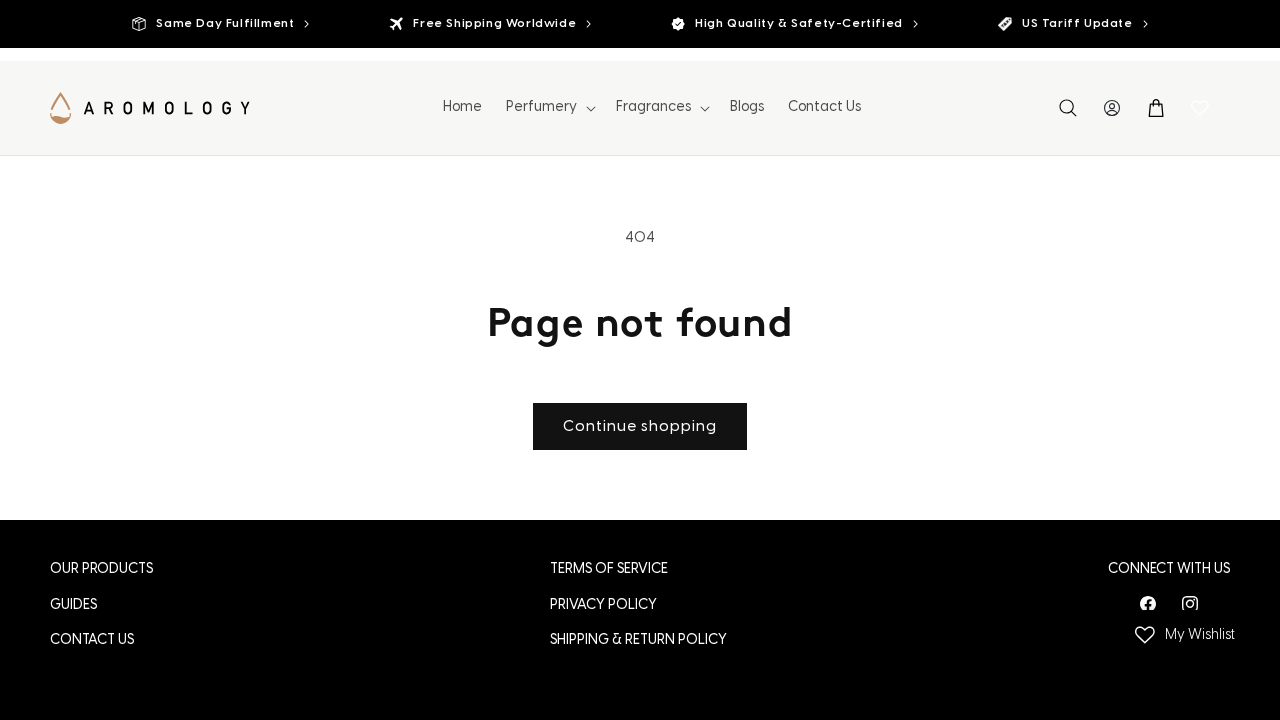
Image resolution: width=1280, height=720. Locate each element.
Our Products (101, 569)
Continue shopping (640, 427)
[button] (549, 108)
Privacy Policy (603, 605)
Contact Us (92, 640)
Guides (73, 605)
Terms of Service (609, 569)
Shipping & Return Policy (638, 640)
